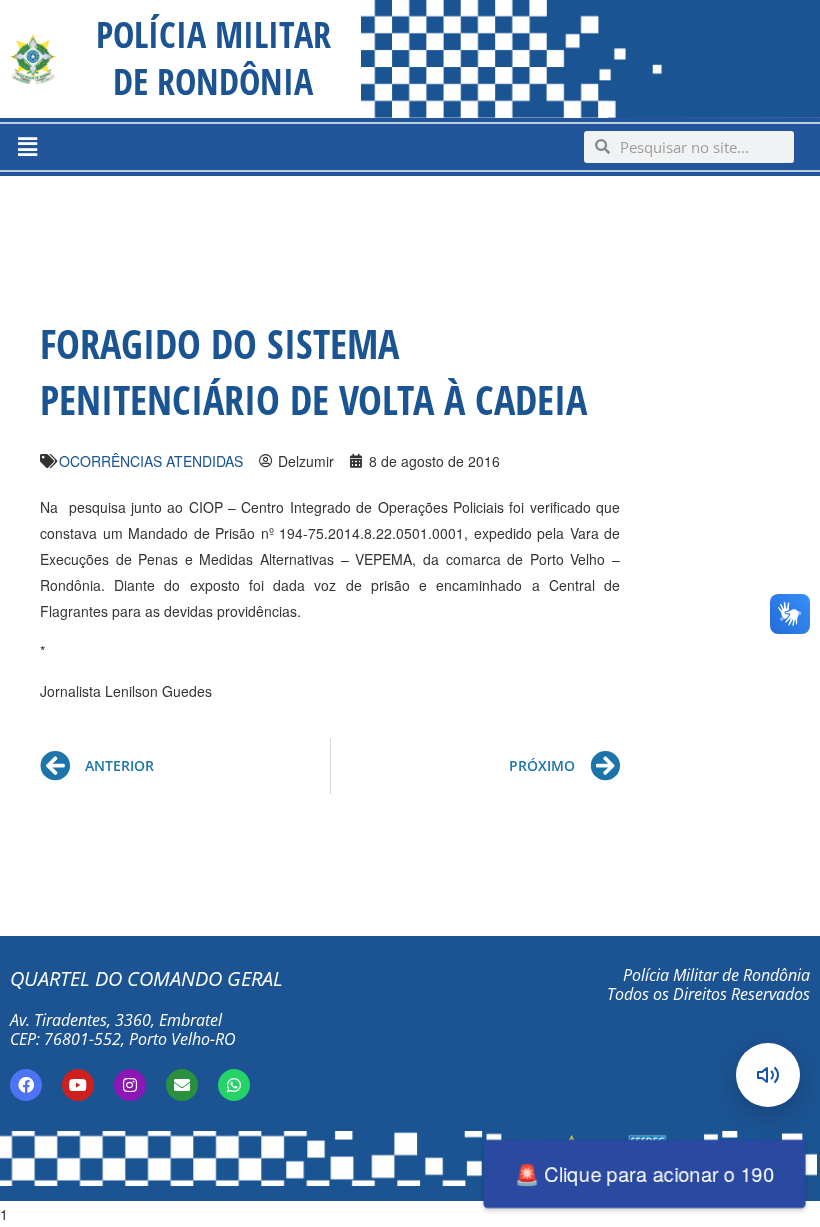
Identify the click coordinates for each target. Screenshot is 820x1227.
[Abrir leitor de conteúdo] (768, 1075)
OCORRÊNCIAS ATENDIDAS (151, 461)
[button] (27, 147)
